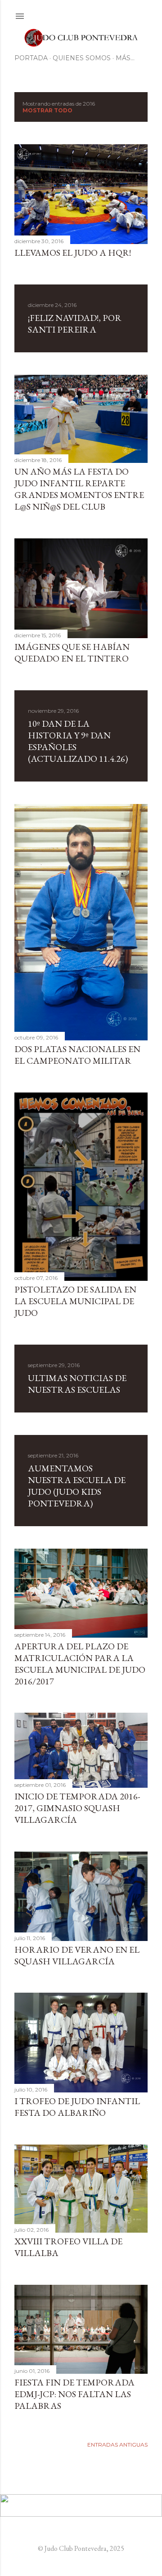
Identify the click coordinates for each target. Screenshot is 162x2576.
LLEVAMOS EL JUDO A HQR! (73, 253)
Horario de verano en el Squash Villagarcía (77, 1955)
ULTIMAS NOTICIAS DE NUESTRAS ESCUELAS (77, 1384)
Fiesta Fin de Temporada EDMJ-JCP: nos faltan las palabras (74, 2394)
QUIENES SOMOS (82, 58)
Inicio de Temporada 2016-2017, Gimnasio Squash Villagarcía (77, 1808)
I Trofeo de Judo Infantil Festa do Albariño (77, 2107)
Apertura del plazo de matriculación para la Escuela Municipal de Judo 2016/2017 (80, 1664)
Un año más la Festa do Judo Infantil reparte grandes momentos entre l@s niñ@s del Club (79, 489)
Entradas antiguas (117, 2445)
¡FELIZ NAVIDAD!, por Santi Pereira (75, 324)
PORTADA (31, 58)
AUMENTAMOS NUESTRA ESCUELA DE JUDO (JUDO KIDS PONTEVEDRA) (77, 1486)
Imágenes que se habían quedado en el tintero (72, 653)
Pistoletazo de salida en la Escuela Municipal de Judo (75, 1301)
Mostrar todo (47, 110)
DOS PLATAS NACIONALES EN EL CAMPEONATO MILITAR (77, 1055)
